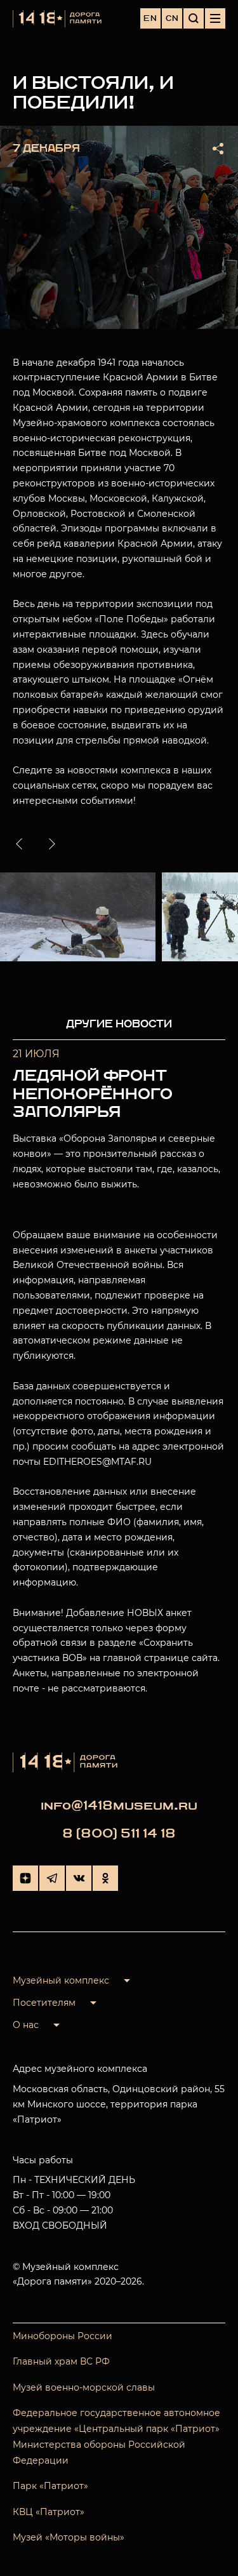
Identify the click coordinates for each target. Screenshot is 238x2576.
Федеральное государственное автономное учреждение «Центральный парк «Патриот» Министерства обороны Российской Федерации (116, 2437)
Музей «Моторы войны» (69, 2537)
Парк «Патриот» (50, 2486)
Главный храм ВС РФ (61, 2361)
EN (150, 18)
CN (172, 18)
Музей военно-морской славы (84, 2387)
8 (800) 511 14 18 (119, 1833)
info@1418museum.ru (119, 1805)
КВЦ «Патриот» (49, 2512)
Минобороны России (63, 2336)
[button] (22, 844)
